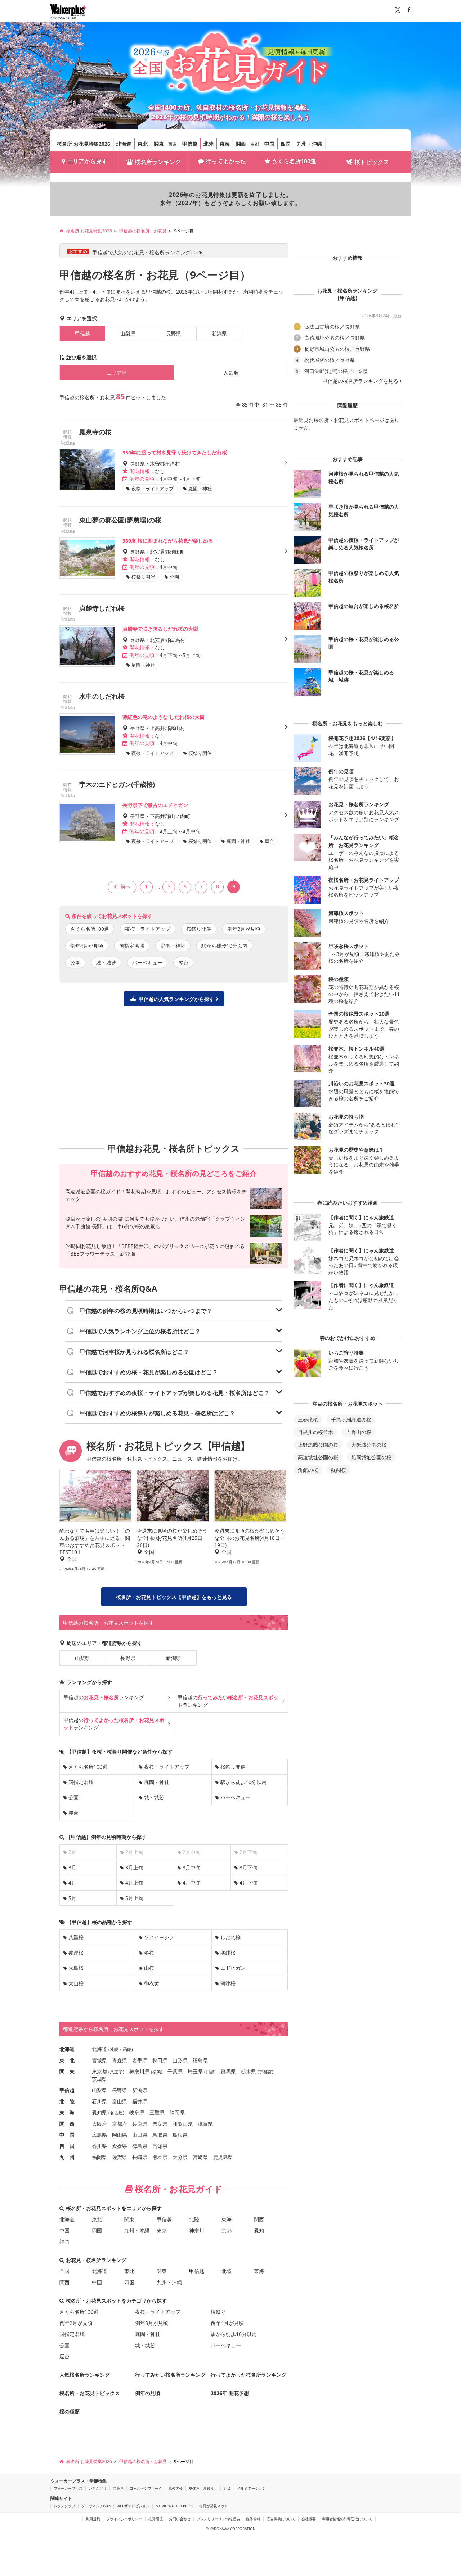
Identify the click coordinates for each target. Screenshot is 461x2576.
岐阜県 (137, 2112)
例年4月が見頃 (87, 946)
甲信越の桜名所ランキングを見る (361, 381)
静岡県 (177, 2112)
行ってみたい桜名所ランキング (170, 2375)
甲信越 (190, 144)
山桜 (149, 1968)
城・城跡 (106, 963)
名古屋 (116, 2113)
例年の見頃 (148, 2393)
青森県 (120, 2060)
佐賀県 (120, 2157)
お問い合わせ (180, 2519)
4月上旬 (134, 1883)
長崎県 (140, 2157)
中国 (269, 144)
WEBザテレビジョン (133, 2506)
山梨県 (128, 333)
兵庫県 (140, 2124)
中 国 (67, 2135)
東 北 (67, 2060)
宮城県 (99, 2060)
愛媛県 (120, 2146)
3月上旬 (134, 1867)
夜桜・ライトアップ (148, 929)
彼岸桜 (76, 1953)
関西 (241, 144)
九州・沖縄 (309, 144)
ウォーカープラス (68, 2488)
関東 (159, 144)
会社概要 (309, 2519)
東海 (225, 144)
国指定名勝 (132, 946)
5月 (72, 1898)
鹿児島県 (223, 2157)
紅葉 (227, 2488)
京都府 (120, 2124)
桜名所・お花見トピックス (90, 2393)
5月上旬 (134, 1898)
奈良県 (160, 2124)
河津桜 (228, 1983)
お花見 (118, 2488)
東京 (173, 144)
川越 (210, 2072)
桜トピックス (372, 162)
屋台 (183, 963)
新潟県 (219, 333)
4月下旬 (249, 1883)
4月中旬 (192, 1883)
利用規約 (93, 2519)
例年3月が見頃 (244, 929)
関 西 (67, 2124)
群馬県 (228, 2071)
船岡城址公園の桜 (371, 1457)
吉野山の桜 (359, 1432)
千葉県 (175, 2071)
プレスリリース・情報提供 (218, 2519)
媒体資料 (253, 2519)
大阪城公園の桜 (369, 1445)
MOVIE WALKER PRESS (174, 2506)
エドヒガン (233, 1968)
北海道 (124, 144)
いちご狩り (98, 2488)
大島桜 (76, 1968)
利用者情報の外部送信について (347, 2519)
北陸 (209, 144)
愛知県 (99, 2112)
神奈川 (197, 2230)
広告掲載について (281, 2519)
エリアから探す (87, 161)
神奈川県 (139, 2071)
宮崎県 (200, 2157)
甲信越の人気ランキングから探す (176, 999)
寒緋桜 (228, 1953)
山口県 (140, 2135)
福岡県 (99, 2157)
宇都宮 (265, 2072)
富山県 (120, 2101)
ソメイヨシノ (159, 1937)
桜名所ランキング (158, 162)
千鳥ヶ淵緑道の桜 (351, 1419)
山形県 (180, 2060)
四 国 (67, 2146)
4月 (72, 1883)
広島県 (99, 2135)
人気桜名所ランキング (85, 2375)
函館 (127, 2049)
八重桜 (76, 1937)
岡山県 (120, 2135)
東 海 (67, 2112)
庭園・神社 (173, 946)
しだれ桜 (230, 1937)
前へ (125, 886)
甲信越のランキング (104, 1697)
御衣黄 (152, 1983)
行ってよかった (226, 161)
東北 (143, 144)
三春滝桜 (308, 1419)
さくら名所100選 (294, 161)
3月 (72, 1867)
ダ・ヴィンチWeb (96, 2506)
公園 (75, 963)
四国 (286, 144)
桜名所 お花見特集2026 (84, 144)
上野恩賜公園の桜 (318, 1445)
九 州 (67, 2157)
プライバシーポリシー (124, 2519)
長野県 (174, 333)
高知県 (160, 2146)
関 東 (67, 2071)
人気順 (231, 373)
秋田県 (160, 2060)
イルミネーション (251, 2488)
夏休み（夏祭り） (203, 2488)
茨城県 (99, 2079)
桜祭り (218, 2312)
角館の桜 (308, 1470)
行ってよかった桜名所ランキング (249, 2375)
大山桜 (76, 1983)
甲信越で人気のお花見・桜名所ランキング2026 (147, 252)
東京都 (99, 2071)
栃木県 (249, 2071)
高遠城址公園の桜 (318, 1457)
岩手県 (140, 2060)
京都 (255, 144)
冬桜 (149, 1953)
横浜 (157, 2072)
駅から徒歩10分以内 (224, 946)
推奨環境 (156, 2519)
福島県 (200, 2060)
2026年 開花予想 (230, 2393)
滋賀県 (205, 2124)
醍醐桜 (339, 1470)
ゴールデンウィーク (146, 2488)
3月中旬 (192, 1867)
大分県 (180, 2157)
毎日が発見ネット (214, 2506)
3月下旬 (249, 1867)
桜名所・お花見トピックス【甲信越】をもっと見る (174, 1597)
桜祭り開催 (199, 929)
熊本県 (160, 2157)
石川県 (99, 2101)
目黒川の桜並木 (315, 1432)
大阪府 (99, 2124)
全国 (64, 2271)
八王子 (116, 2072)
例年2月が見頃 (76, 2323)
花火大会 (175, 2488)
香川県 (99, 2146)
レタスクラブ (64, 2506)
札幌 (114, 2049)
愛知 (259, 2230)
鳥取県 (160, 2135)
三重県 (157, 2112)
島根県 (180, 2135)
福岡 (64, 2242)
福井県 (140, 2101)
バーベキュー (147, 963)
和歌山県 (183, 2124)
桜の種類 (70, 2411)
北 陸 (67, 2101)
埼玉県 (195, 2071)
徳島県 (140, 2146)
